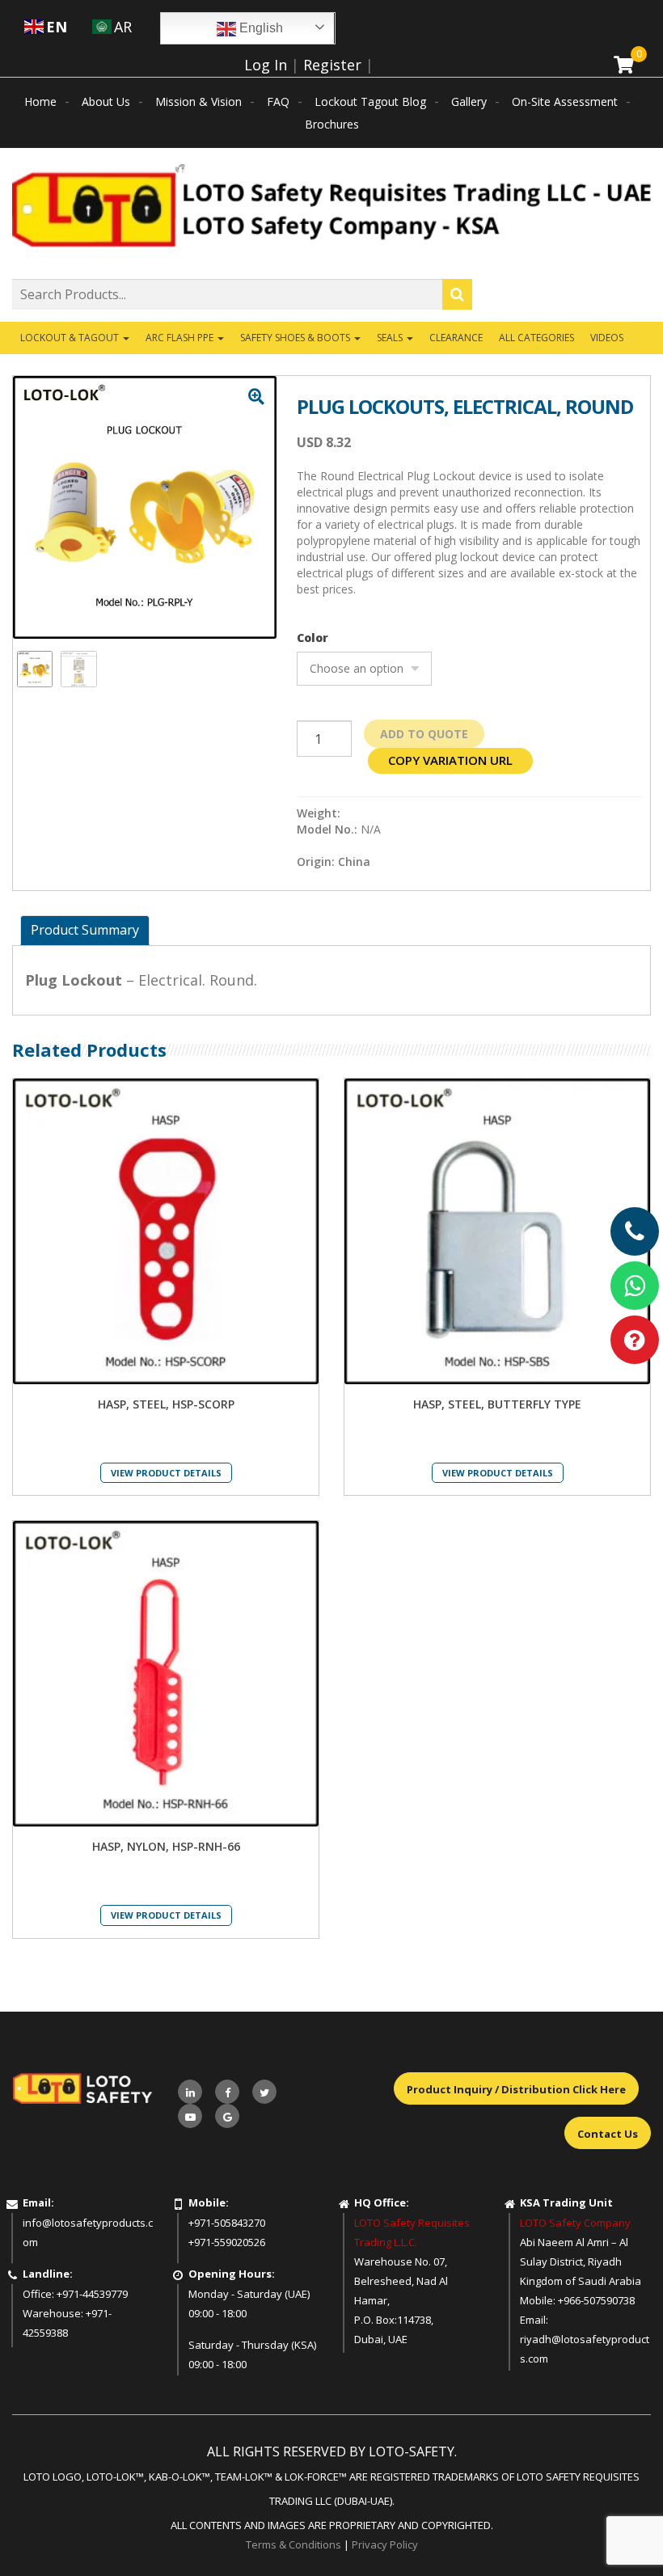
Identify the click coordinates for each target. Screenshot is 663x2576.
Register (332, 65)
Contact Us (608, 2134)
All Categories (536, 338)
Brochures (332, 124)
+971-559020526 (227, 2242)
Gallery (469, 101)
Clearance (456, 338)
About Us (106, 101)
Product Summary (85, 930)
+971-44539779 (92, 2294)
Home (40, 101)
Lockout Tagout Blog (370, 101)
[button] (256, 397)
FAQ (278, 101)
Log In (266, 65)
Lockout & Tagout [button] (71, 338)
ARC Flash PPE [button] (181, 338)
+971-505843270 (227, 2223)
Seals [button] (391, 338)
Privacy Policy (385, 2544)
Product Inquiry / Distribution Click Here (516, 2089)
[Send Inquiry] (635, 1340)
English (260, 28)
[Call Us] (635, 1231)
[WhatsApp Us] (635, 1286)
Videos (607, 338)
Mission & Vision (198, 101)
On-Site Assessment (565, 101)
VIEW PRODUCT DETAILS (166, 1473)
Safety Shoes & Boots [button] (296, 338)
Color (312, 638)
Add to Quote (424, 734)
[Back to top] (618, 2531)
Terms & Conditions (293, 2544)
